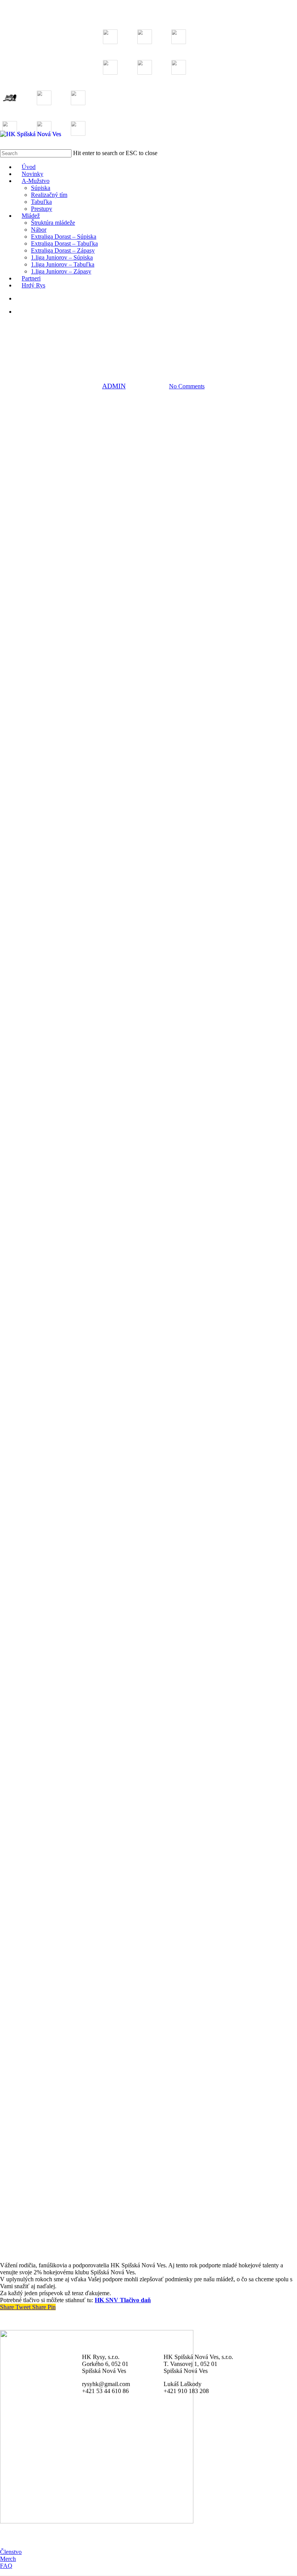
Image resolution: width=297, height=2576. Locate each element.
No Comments (187, 386)
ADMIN (114, 386)
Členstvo (11, 2552)
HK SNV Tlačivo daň (123, 2300)
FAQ (6, 2566)
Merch (8, 2559)
